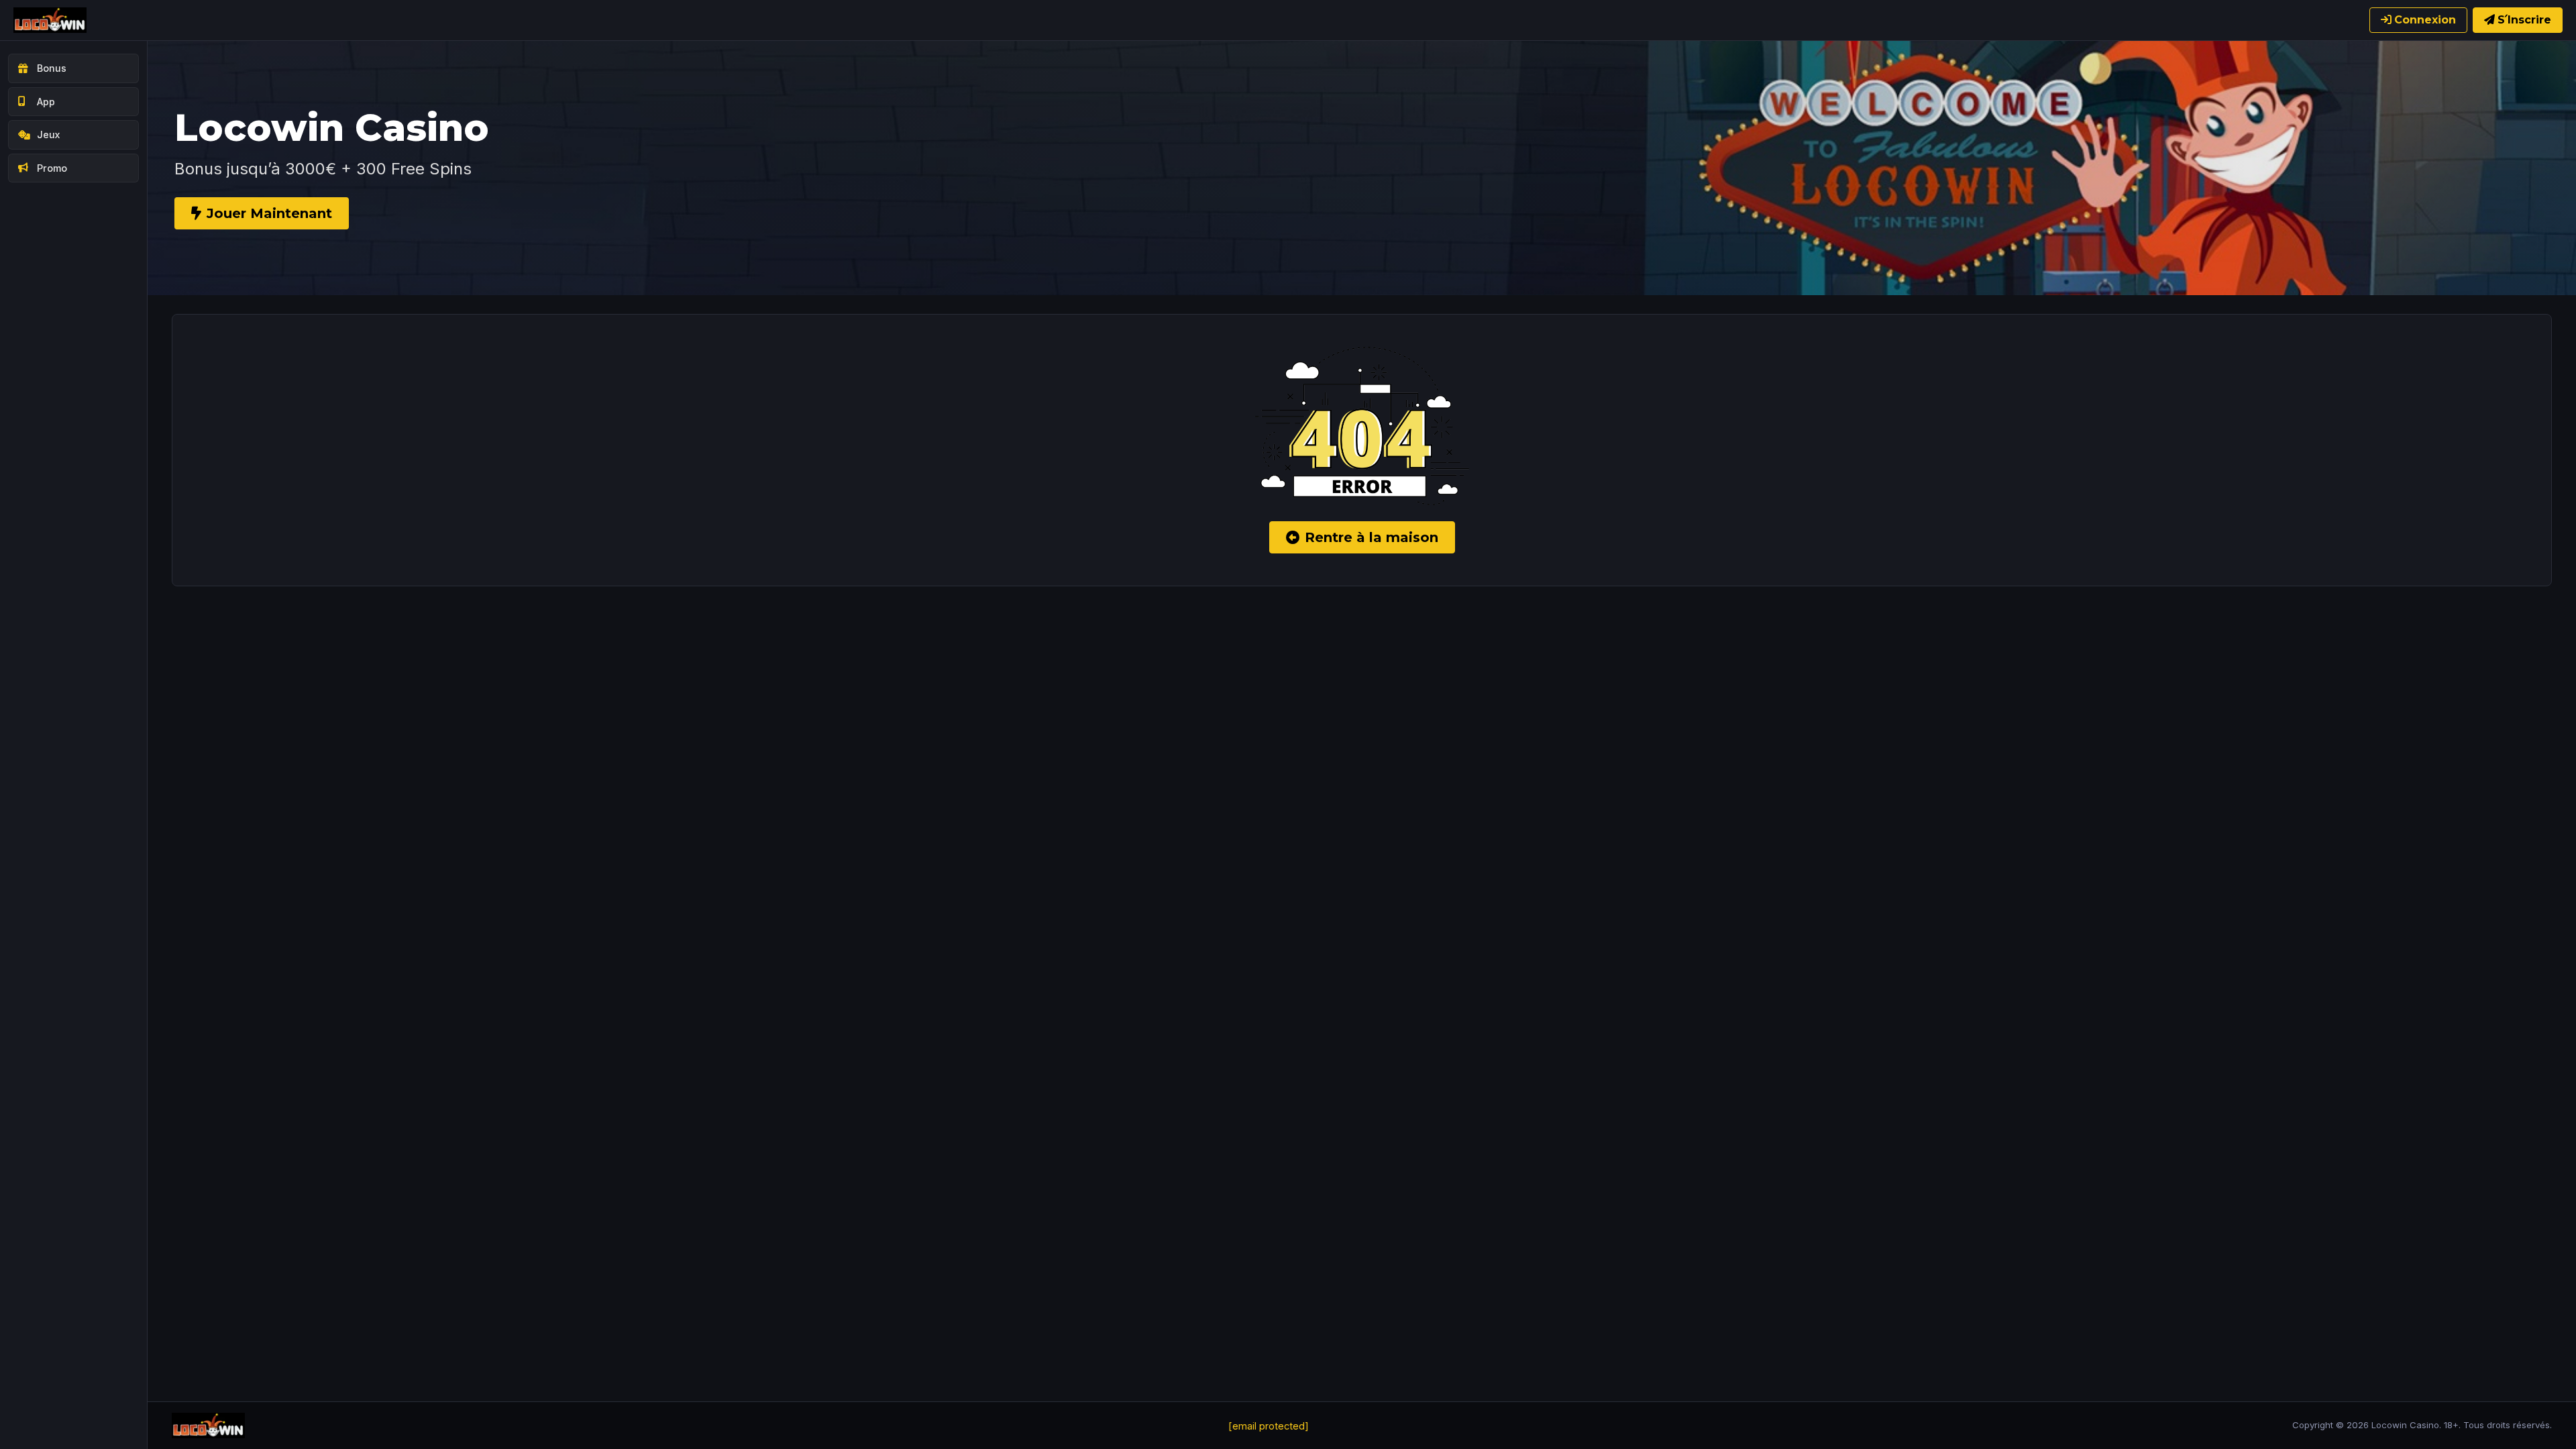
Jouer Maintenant (269, 213)
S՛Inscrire (2524, 20)
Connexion (2425, 20)
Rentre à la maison (1372, 537)
